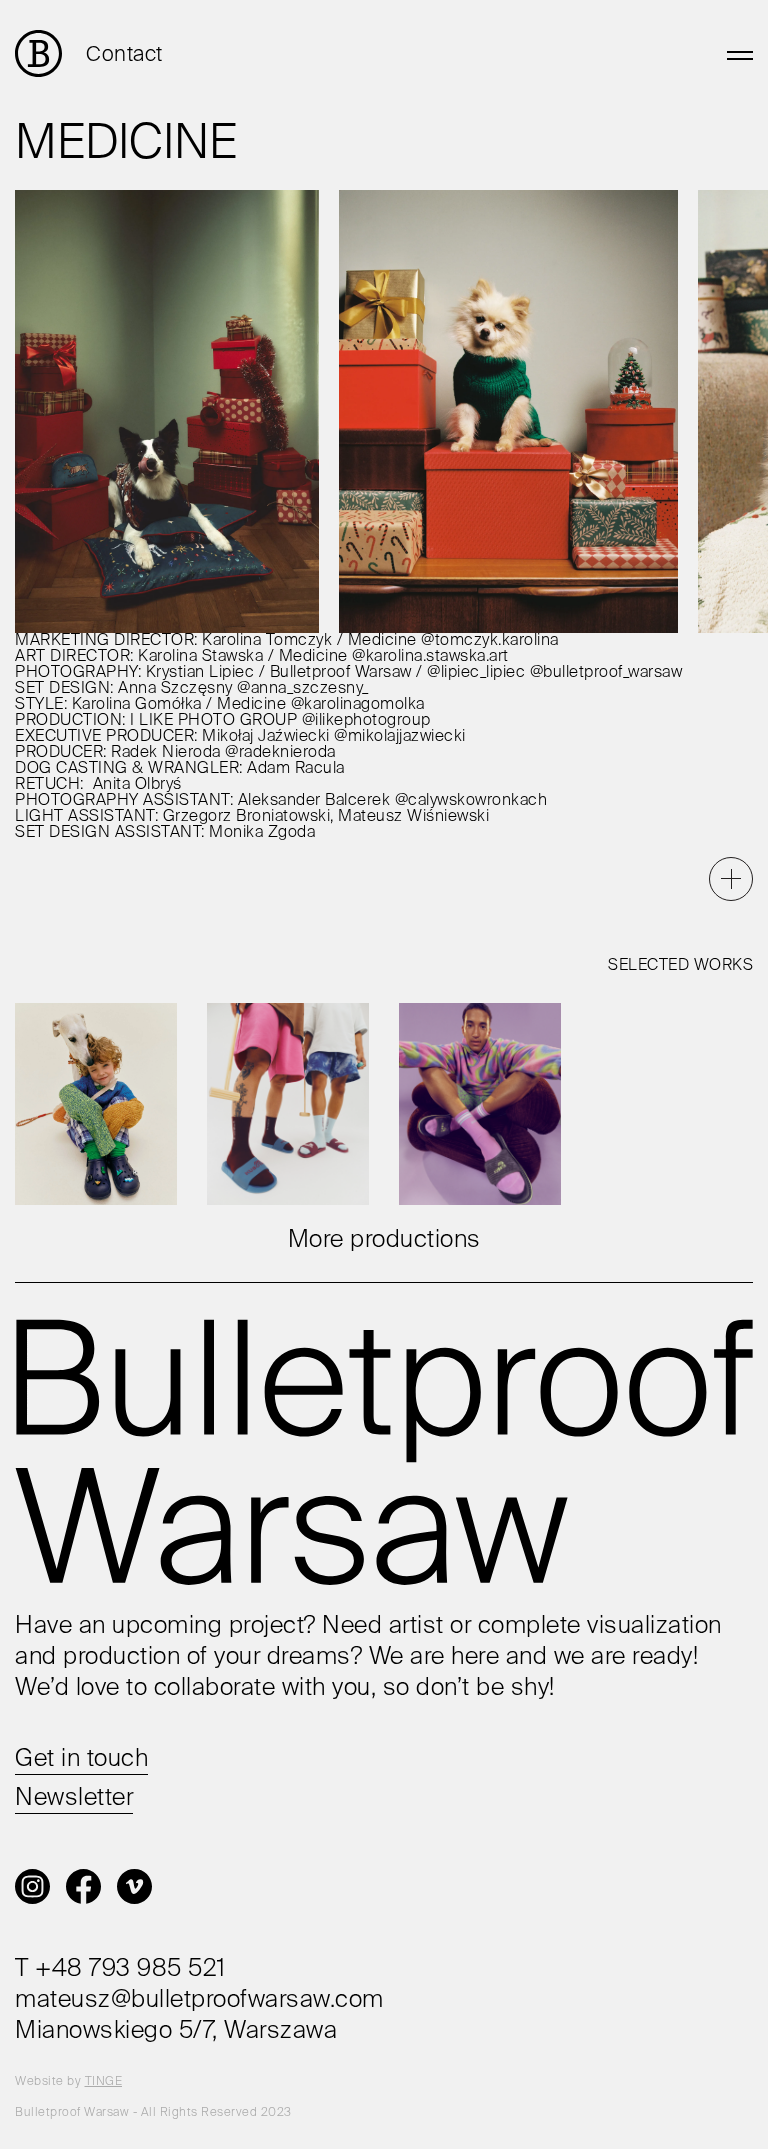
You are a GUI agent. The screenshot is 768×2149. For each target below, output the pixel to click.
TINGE (104, 2082)
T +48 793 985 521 (120, 1969)
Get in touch (81, 1759)
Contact (124, 55)
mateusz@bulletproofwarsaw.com (199, 2000)
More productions (384, 1240)
